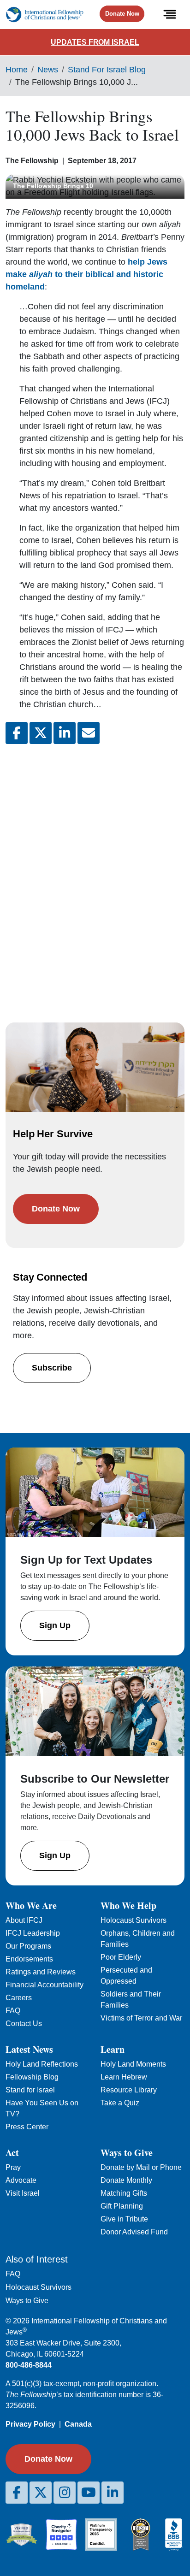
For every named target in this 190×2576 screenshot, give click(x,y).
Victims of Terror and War (141, 2018)
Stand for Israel (30, 2090)
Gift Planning (122, 2206)
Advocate (21, 2180)
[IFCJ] (45, 15)
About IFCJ (24, 1920)
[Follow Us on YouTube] (89, 2493)
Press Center (27, 2127)
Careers (19, 1998)
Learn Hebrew (124, 2077)
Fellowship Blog (32, 2077)
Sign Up (55, 1625)
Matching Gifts (124, 2193)
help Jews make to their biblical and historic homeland (86, 274)
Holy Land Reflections (42, 2064)
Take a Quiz (120, 2103)
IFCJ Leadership (33, 1933)
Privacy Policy (30, 2424)
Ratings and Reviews (41, 1972)
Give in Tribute (124, 2219)
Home (17, 70)
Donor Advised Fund (134, 2232)
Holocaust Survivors (134, 1920)
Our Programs (28, 1946)
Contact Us (24, 2024)
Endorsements (29, 1959)
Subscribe (52, 1368)
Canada (78, 2424)
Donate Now (122, 14)
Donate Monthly (126, 2180)
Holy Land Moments (133, 2064)
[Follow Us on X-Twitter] (41, 2493)
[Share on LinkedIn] (65, 733)
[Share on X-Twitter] (41, 733)
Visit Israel (23, 2193)
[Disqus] (95, 874)
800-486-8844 (29, 2365)
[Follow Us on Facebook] (17, 2493)
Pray (13, 2167)
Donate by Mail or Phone (141, 2167)
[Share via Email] (89, 733)
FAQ (13, 2011)
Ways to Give (27, 2301)
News (48, 70)
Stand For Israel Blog (107, 70)
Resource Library (129, 2090)
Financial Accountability (45, 1985)
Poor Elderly (121, 1957)
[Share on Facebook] (17, 733)
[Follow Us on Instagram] (65, 2493)
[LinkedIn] (113, 2493)
